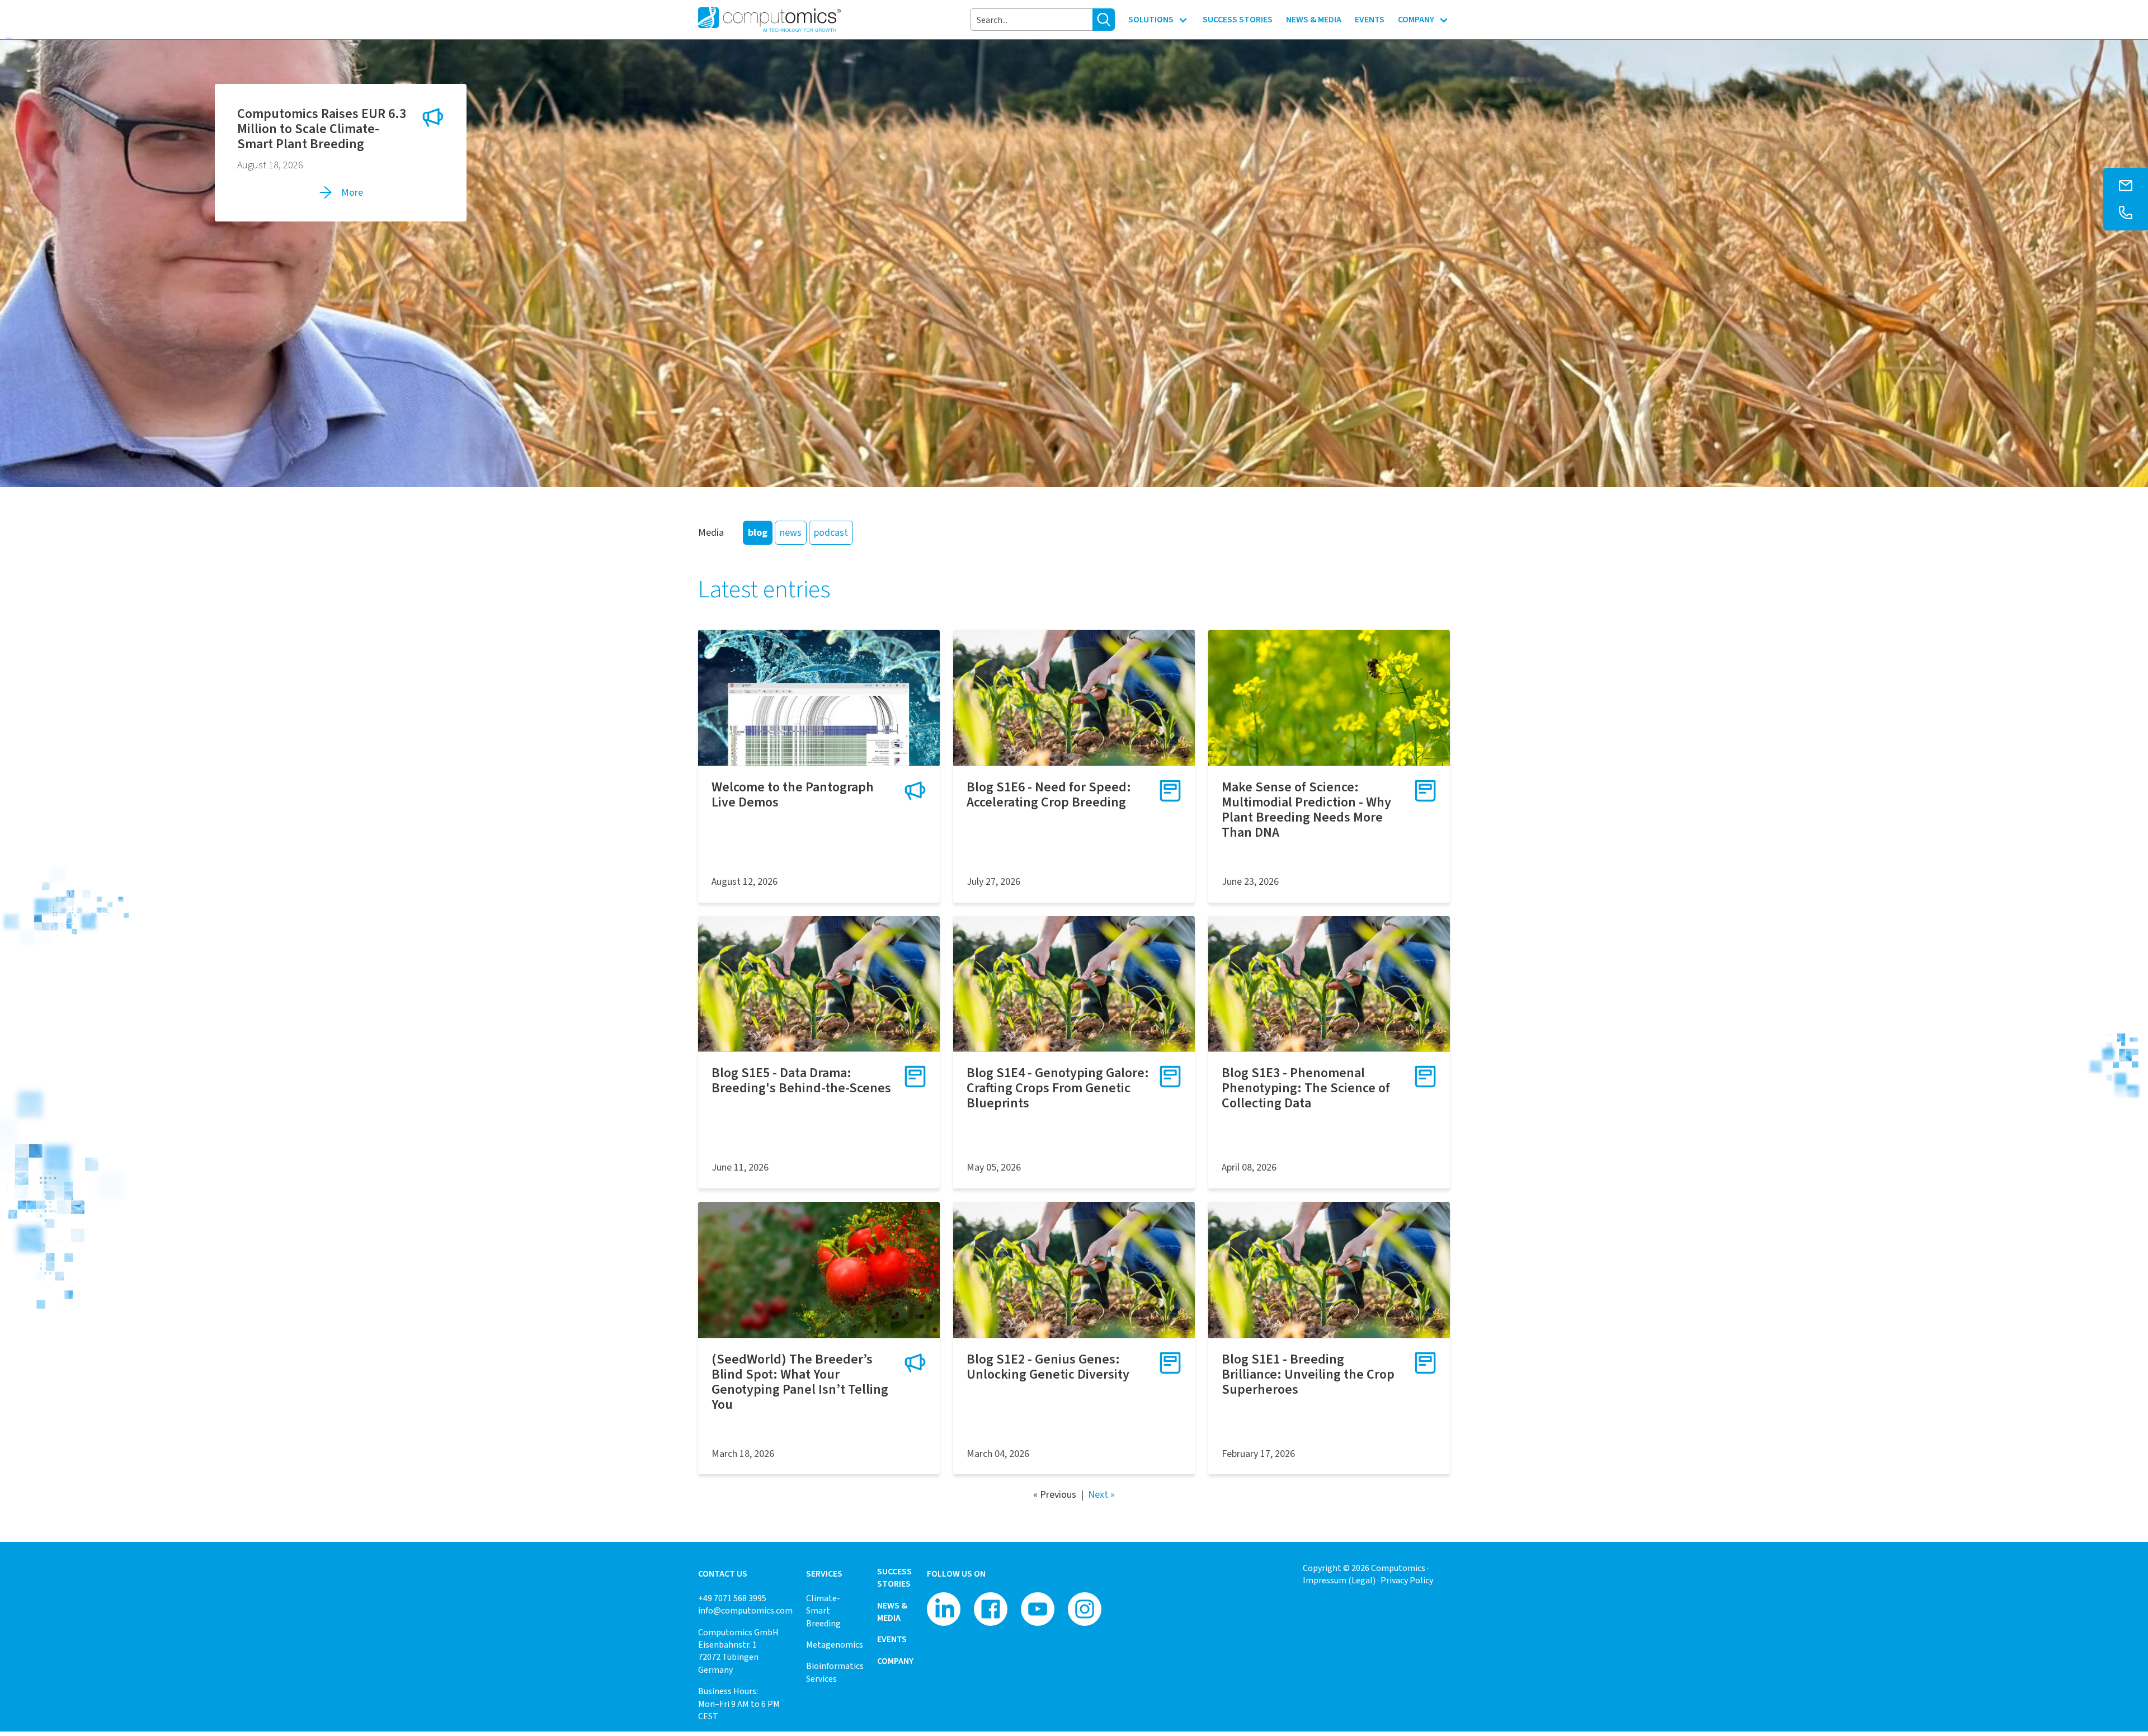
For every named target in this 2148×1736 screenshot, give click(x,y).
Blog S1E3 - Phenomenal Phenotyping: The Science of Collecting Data (1306, 1088)
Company (895, 1661)
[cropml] (1329, 698)
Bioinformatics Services (835, 1672)
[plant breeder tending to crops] (1074, 698)
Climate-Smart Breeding (823, 1611)
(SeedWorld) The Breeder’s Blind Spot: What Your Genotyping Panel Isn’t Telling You (800, 1382)
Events (892, 1639)
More (352, 192)
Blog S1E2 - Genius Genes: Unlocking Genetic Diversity (1048, 1367)
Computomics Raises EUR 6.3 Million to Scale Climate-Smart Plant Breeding (322, 129)
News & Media (892, 1612)
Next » (1101, 1494)
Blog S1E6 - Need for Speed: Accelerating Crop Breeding (1049, 794)
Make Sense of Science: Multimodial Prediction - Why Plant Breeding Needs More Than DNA (1306, 810)
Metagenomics (835, 1645)
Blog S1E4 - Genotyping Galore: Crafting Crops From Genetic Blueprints (1058, 1088)
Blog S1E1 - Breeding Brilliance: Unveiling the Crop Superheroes (1308, 1374)
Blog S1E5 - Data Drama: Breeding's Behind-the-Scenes (801, 1080)
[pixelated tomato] (819, 1270)
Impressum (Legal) (1339, 1580)
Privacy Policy (1407, 1580)
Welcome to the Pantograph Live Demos (793, 794)
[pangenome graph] (819, 698)
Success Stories (894, 1577)
